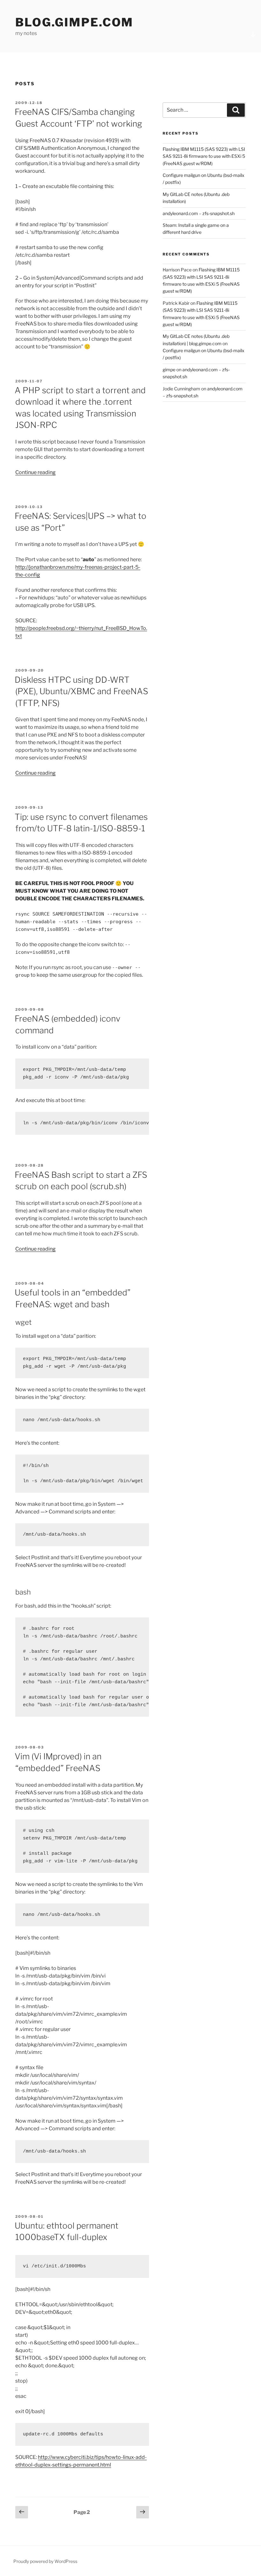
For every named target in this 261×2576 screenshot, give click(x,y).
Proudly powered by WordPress (45, 2561)
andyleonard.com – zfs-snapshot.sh (199, 213)
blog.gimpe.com (74, 22)
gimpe (169, 370)
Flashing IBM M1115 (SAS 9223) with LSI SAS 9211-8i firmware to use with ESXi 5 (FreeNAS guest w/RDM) (204, 156)
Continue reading (35, 472)
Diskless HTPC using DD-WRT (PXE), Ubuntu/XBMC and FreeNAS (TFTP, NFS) (81, 691)
